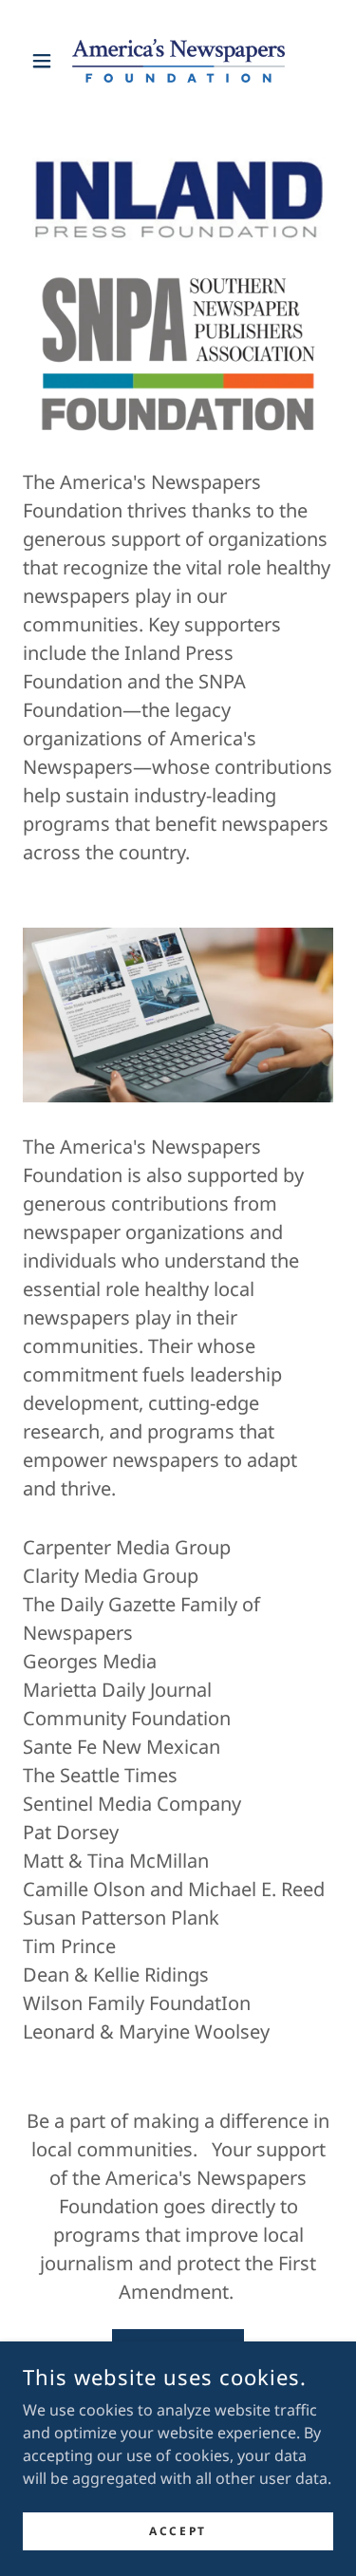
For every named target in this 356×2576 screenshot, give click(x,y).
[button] (46, 61)
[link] (178, 61)
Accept (178, 2531)
